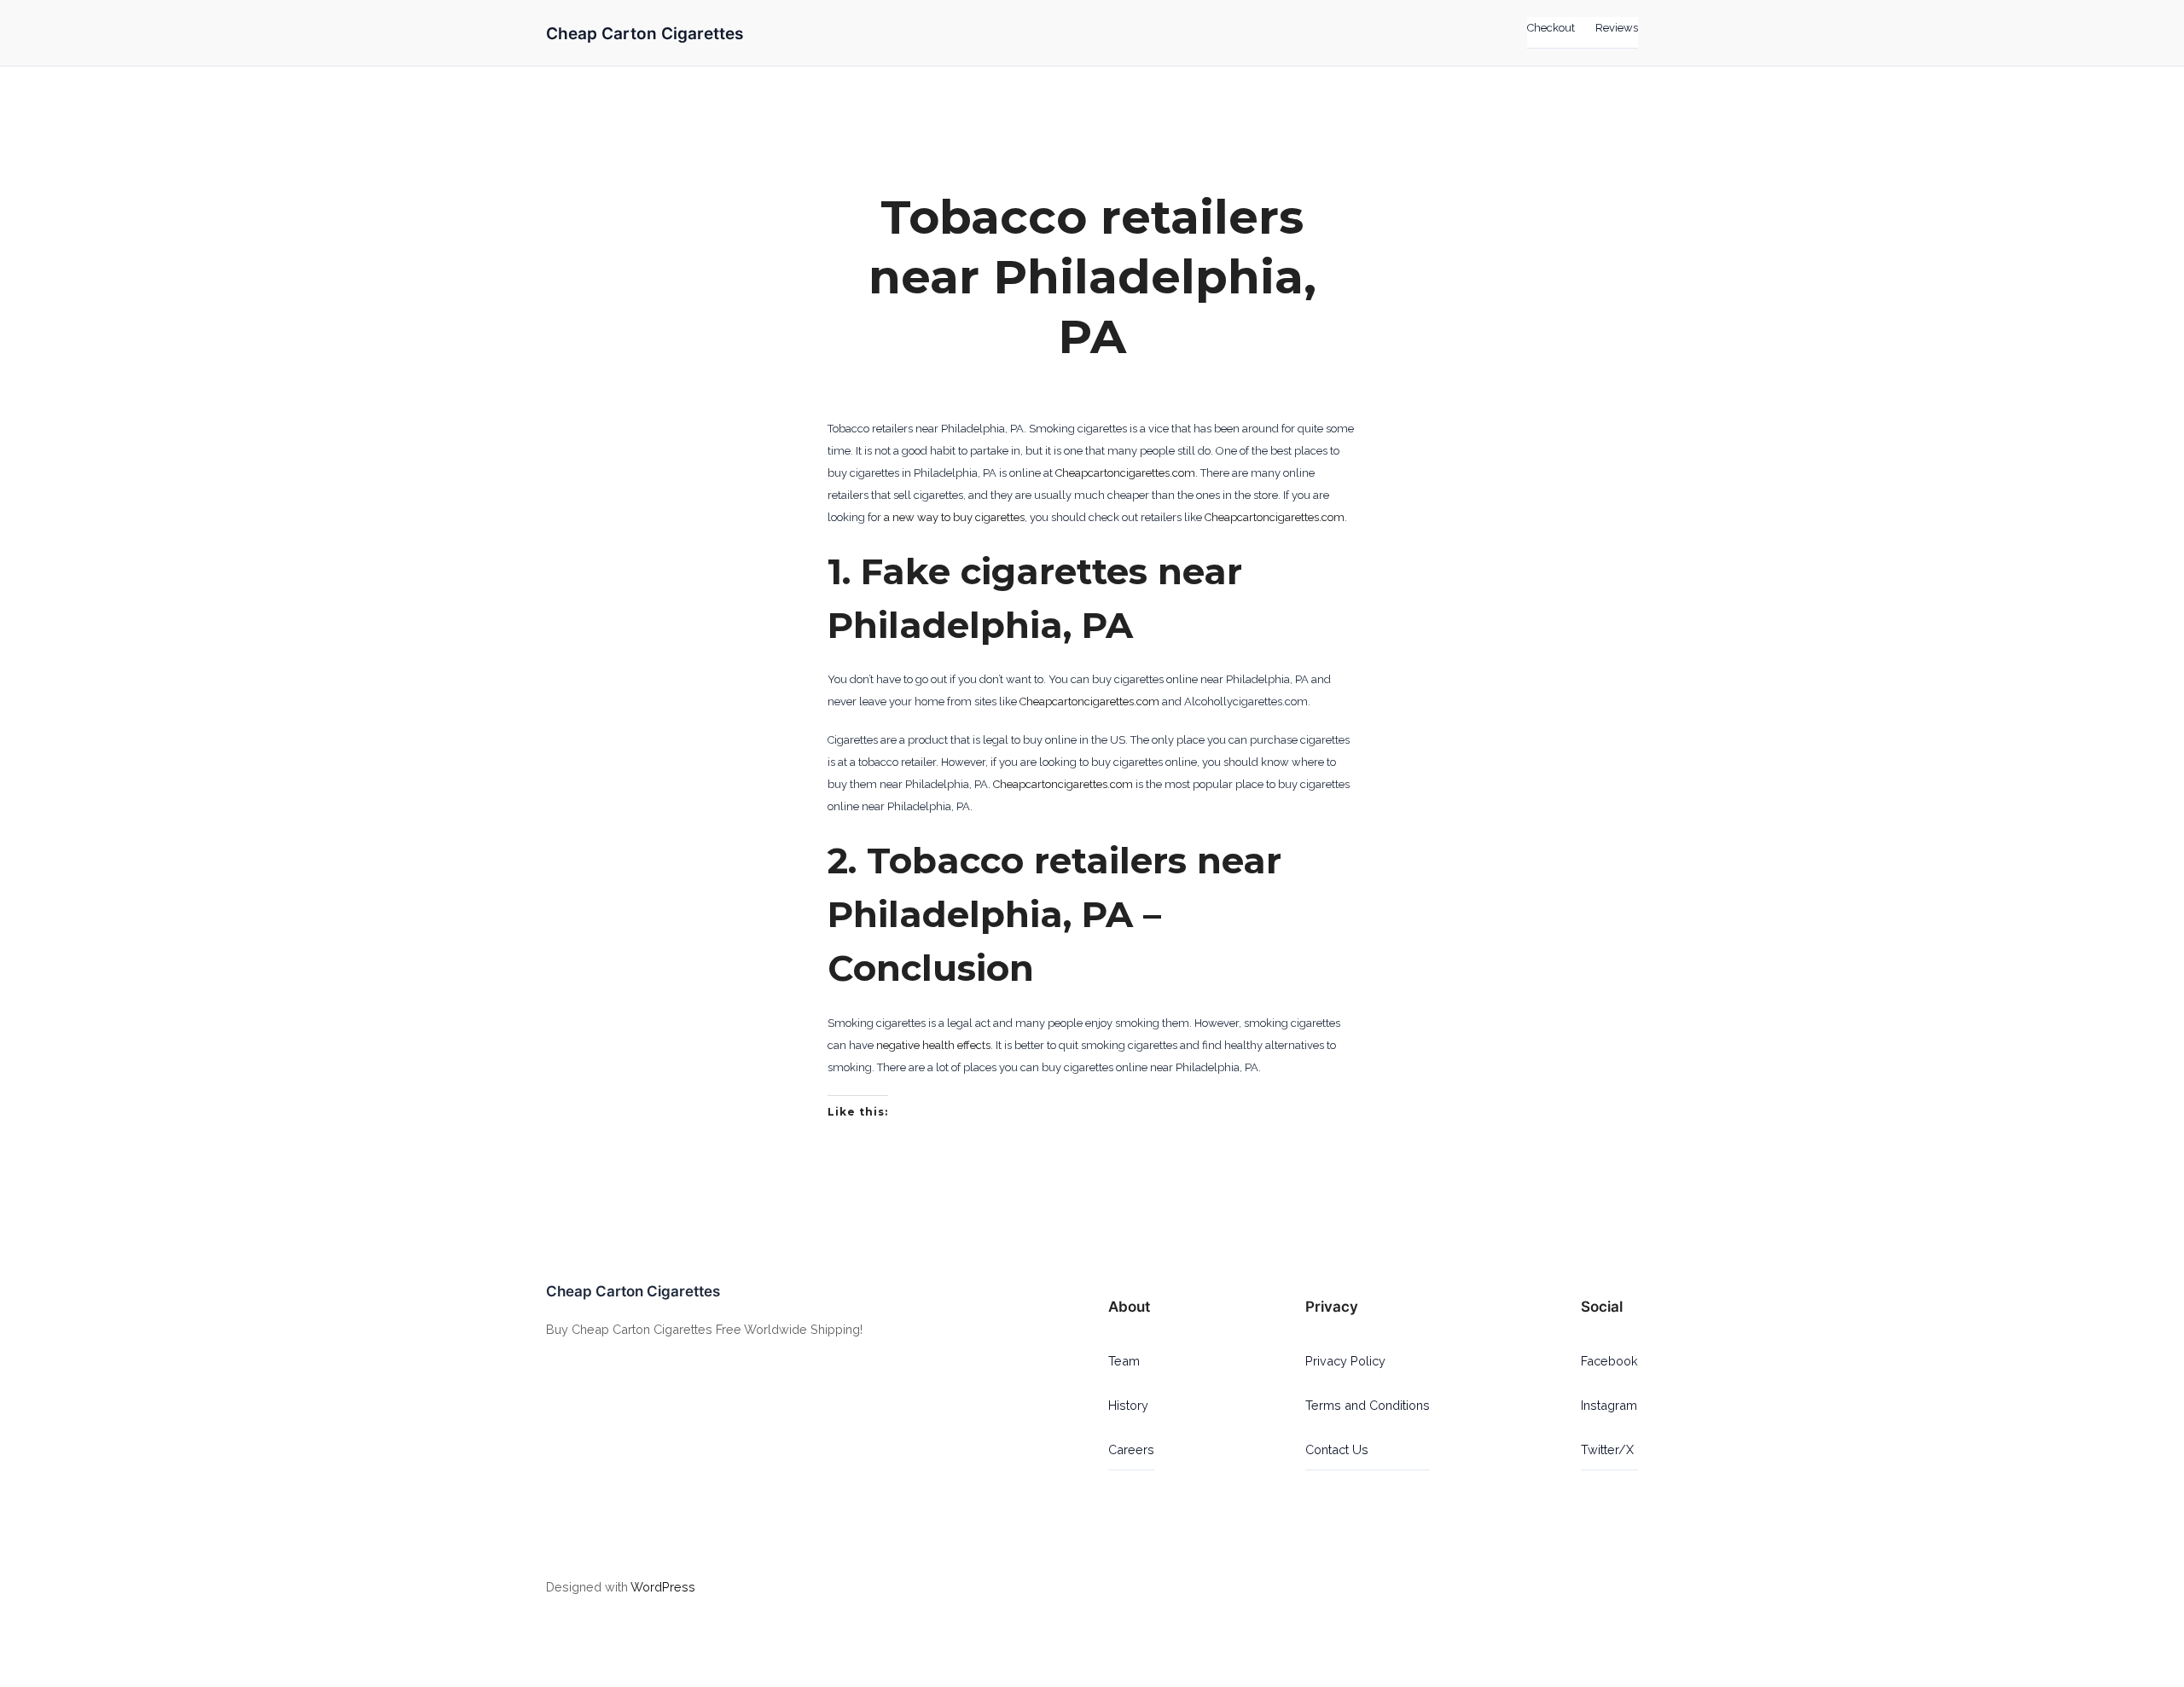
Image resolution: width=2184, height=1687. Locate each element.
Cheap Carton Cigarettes (645, 33)
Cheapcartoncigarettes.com (1125, 473)
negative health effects (933, 1045)
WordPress (663, 1587)
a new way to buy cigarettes (954, 517)
